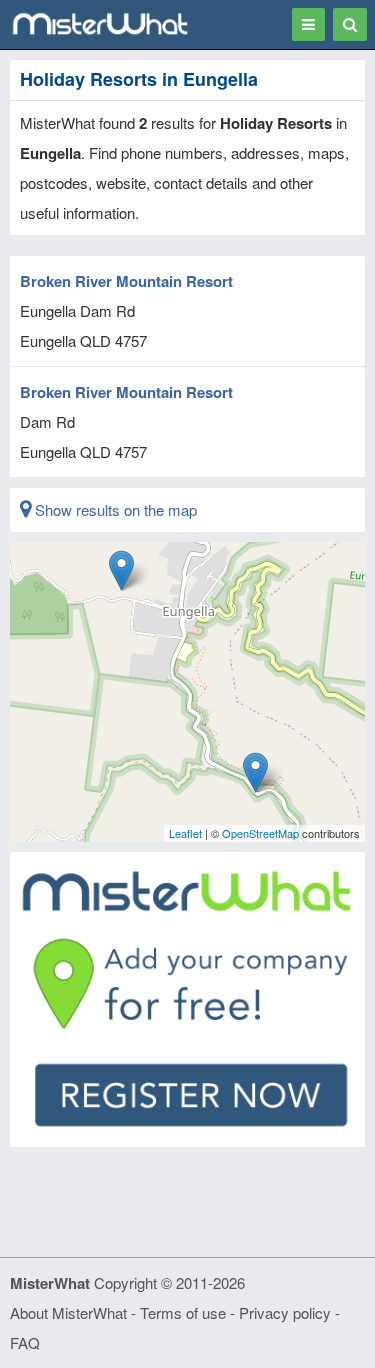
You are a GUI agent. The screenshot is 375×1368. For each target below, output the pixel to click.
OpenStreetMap (260, 833)
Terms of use (183, 1312)
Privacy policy (285, 1312)
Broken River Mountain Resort (126, 281)
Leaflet (185, 833)
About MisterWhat (68, 1312)
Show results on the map (114, 509)
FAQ (25, 1342)
